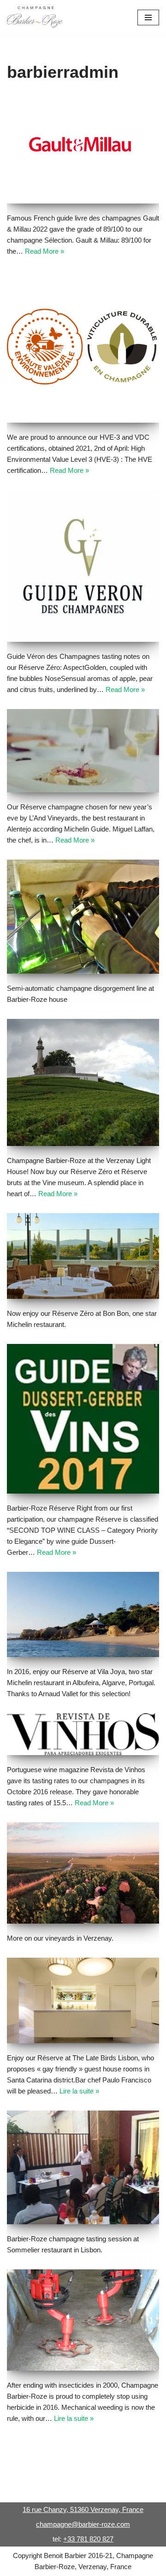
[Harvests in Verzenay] (83, 1873)
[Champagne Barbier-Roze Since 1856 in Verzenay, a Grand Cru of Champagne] (35, 17)
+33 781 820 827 (88, 2539)
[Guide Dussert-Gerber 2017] (83, 1419)
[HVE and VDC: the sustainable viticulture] (83, 347)
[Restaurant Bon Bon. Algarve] (83, 1256)
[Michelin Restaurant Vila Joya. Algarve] (83, 1614)
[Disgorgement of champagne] (83, 917)
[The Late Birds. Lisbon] (83, 2000)
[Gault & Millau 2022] (83, 150)
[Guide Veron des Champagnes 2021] (83, 566)
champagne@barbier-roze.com (83, 2524)
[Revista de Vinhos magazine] (83, 1734)
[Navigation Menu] (148, 17)
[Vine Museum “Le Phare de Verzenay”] (83, 1083)
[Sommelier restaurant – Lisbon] (83, 2168)
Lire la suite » (79, 2091)
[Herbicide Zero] (83, 2320)
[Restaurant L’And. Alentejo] (83, 751)
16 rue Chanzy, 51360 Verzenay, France (83, 2509)
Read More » (44, 251)
